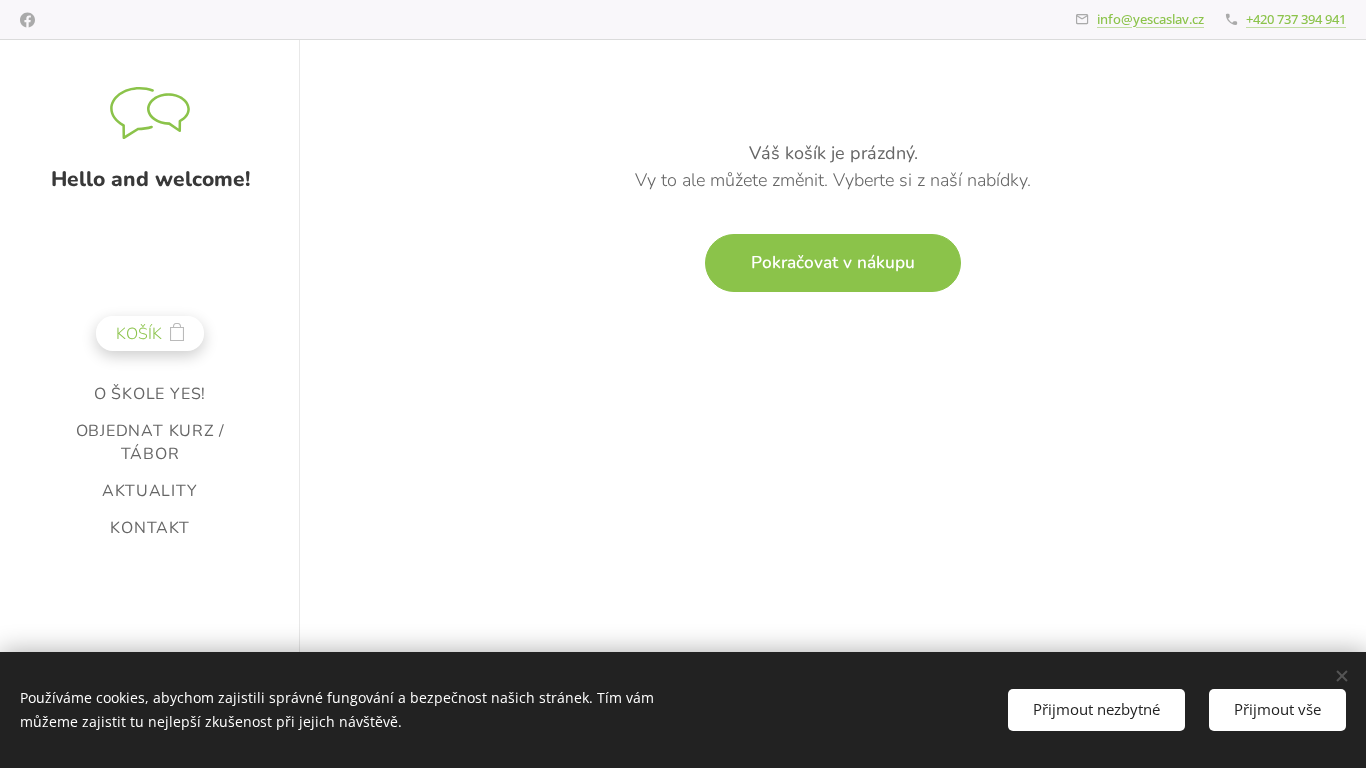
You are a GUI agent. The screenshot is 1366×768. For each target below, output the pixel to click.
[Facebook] (27, 20)
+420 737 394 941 (1296, 19)
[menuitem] (150, 394)
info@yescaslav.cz (1150, 19)
